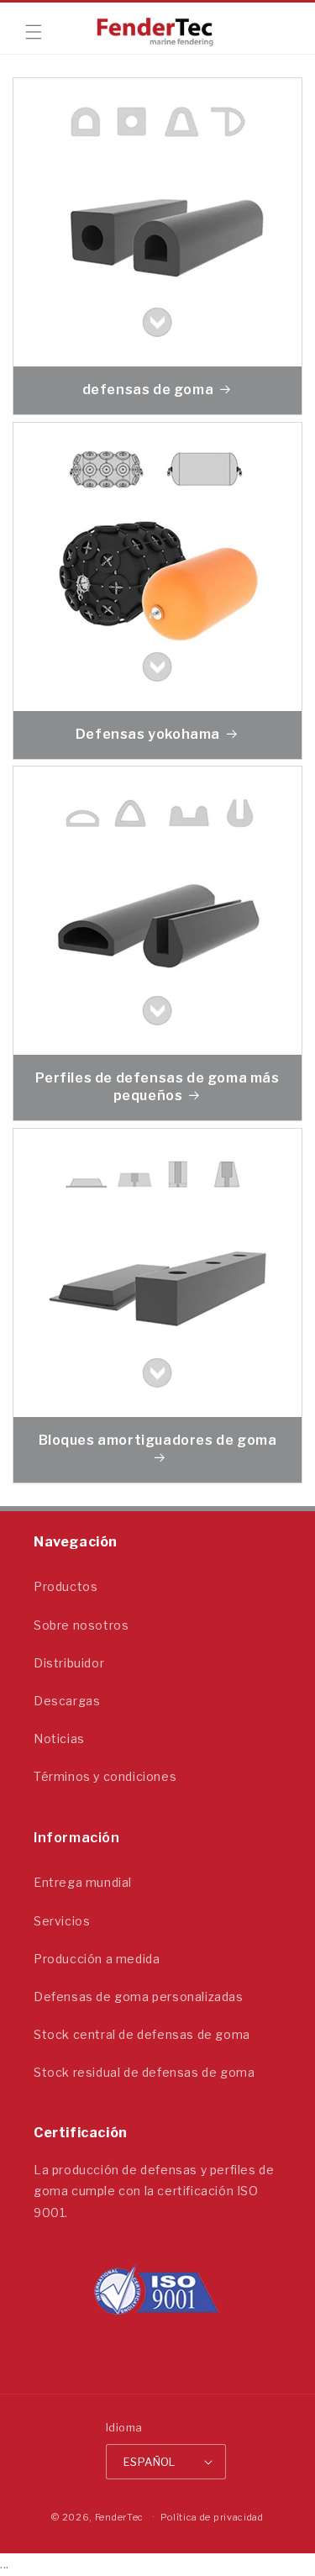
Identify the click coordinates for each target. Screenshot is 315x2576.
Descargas (67, 1701)
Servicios (62, 1921)
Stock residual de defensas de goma (144, 2072)
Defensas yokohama (148, 734)
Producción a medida (97, 1959)
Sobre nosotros (81, 1625)
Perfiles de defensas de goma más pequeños (157, 1087)
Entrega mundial (83, 1882)
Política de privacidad (212, 2517)
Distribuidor (69, 1663)
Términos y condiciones (105, 1776)
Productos (66, 1586)
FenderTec (119, 2517)
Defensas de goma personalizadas (139, 1997)
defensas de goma (148, 390)
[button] (34, 32)
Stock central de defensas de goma (142, 2034)
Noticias (59, 1738)
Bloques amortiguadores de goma (158, 1440)
